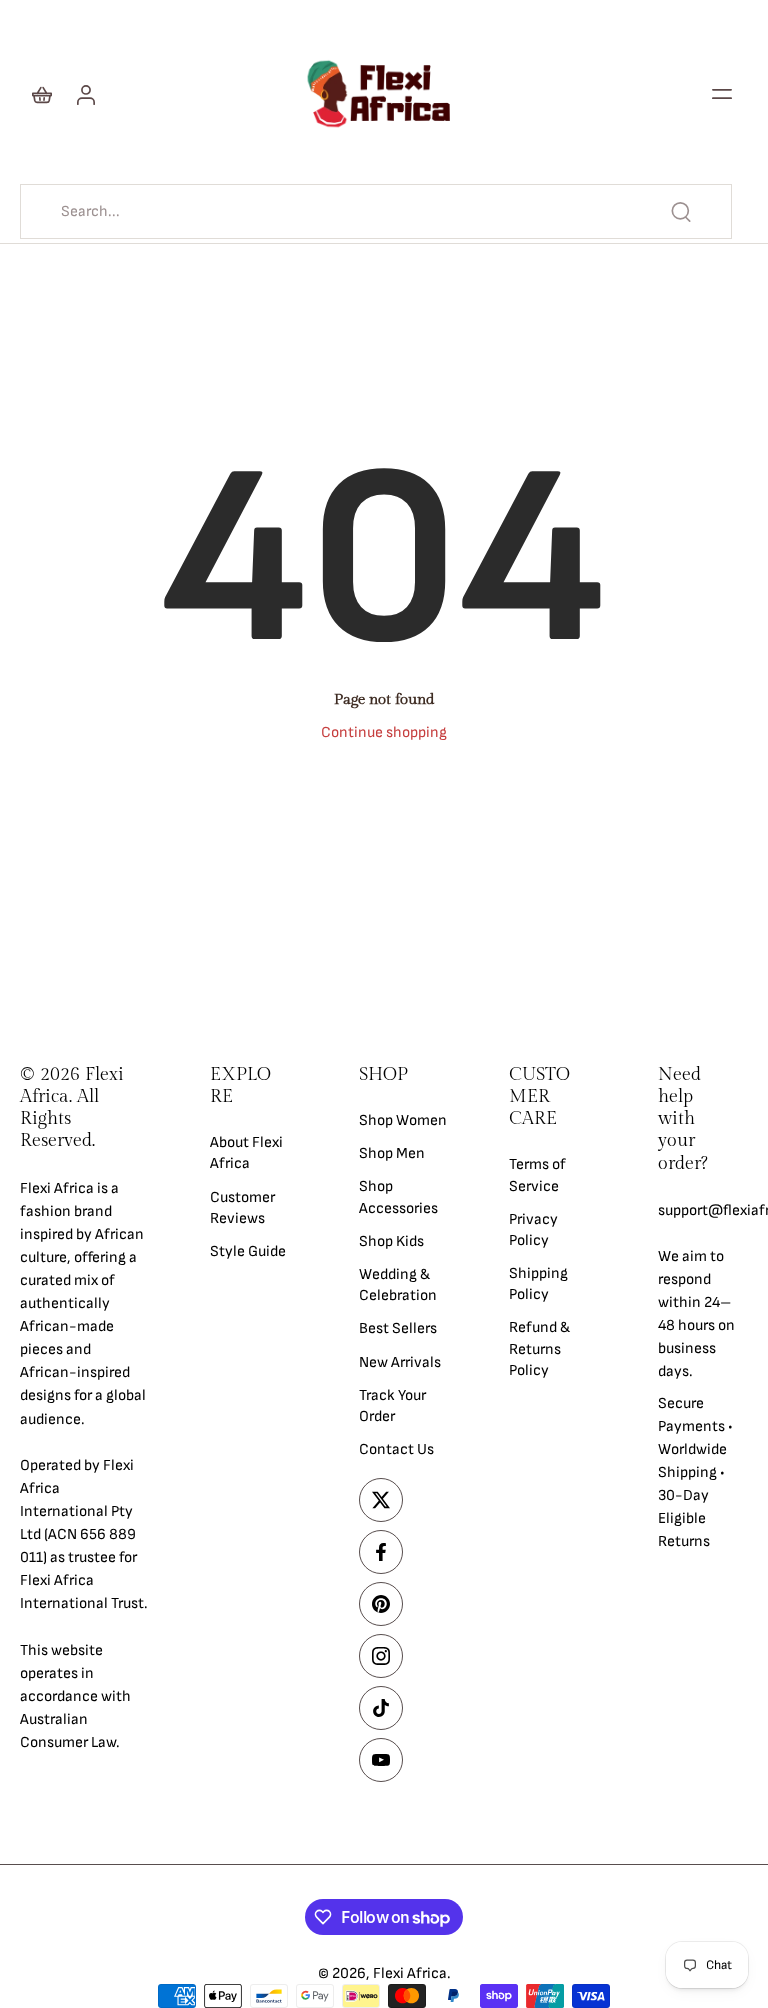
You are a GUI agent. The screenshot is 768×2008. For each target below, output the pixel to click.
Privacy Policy (533, 1229)
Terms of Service (537, 1175)
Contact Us (396, 1449)
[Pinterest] (381, 1604)
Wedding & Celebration (398, 1285)
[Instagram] (381, 1656)
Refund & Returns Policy (539, 1348)
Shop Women (403, 1120)
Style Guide (248, 1251)
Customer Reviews (242, 1207)
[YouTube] (381, 1760)
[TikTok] (381, 1708)
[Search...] (681, 212)
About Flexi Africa (246, 1153)
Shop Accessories (398, 1197)
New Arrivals (400, 1361)
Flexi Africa (410, 1973)
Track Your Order (392, 1405)
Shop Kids (391, 1240)
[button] (722, 94)
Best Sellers (398, 1328)
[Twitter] (381, 1500)
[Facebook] (381, 1552)
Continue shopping (384, 732)
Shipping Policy (538, 1284)
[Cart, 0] (42, 94)
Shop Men (392, 1153)
